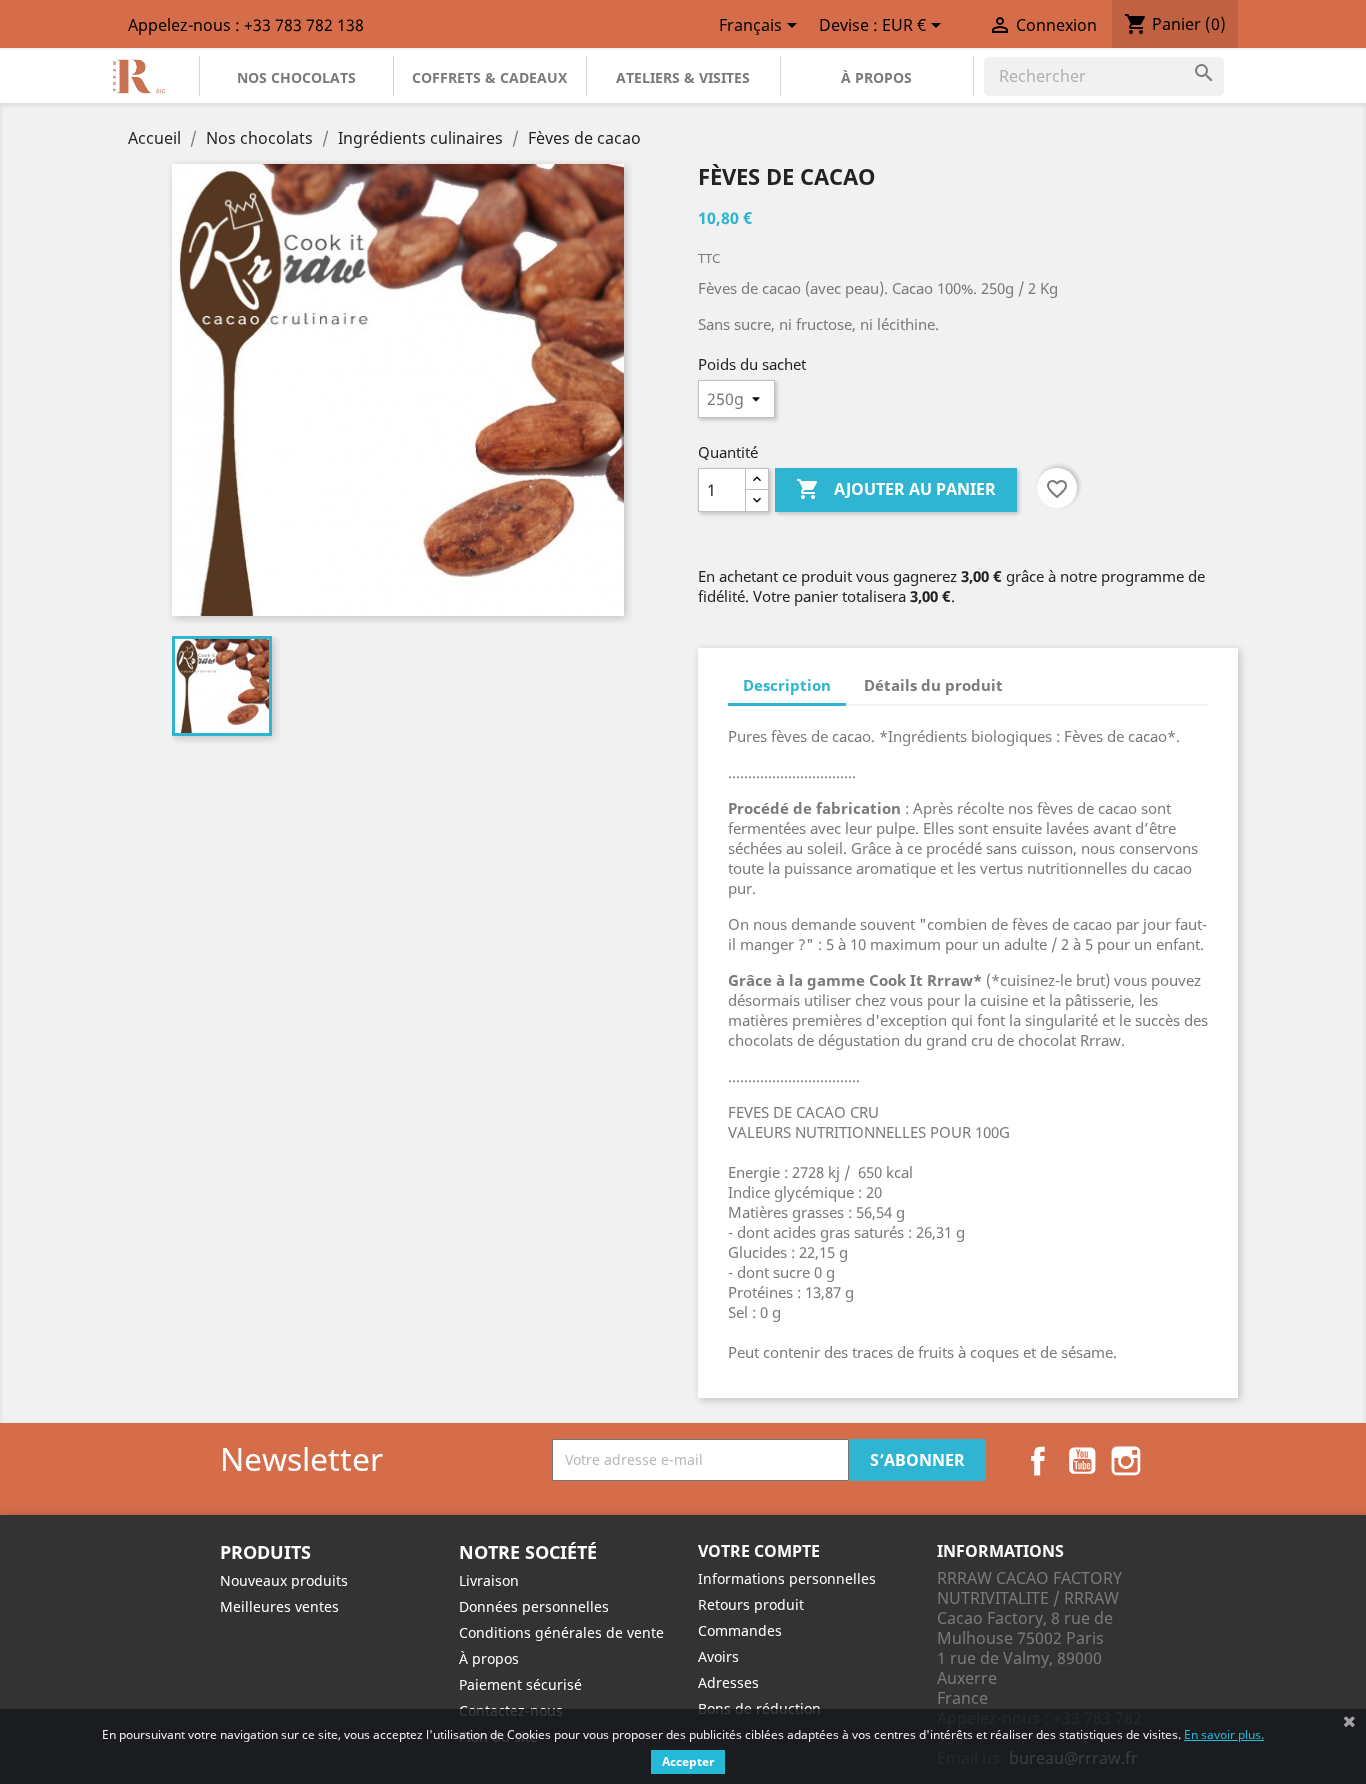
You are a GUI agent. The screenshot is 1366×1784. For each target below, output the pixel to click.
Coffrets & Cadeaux (489, 77)
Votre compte (759, 1551)
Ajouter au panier (896, 489)
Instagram (1126, 1461)
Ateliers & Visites (683, 77)
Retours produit (751, 1604)
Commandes (740, 1630)
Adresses (728, 1682)
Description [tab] (787, 685)
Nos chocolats (296, 77)
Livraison (489, 1580)
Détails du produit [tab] (933, 685)
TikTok (1170, 1461)
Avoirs (718, 1656)
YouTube (1082, 1461)
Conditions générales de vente (561, 1632)
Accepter (688, 1761)
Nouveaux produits (284, 1580)
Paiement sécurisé (520, 1684)
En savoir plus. (1224, 1734)
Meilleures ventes (279, 1606)
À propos (876, 77)
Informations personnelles (787, 1578)
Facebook (1038, 1461)
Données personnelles (534, 1606)
